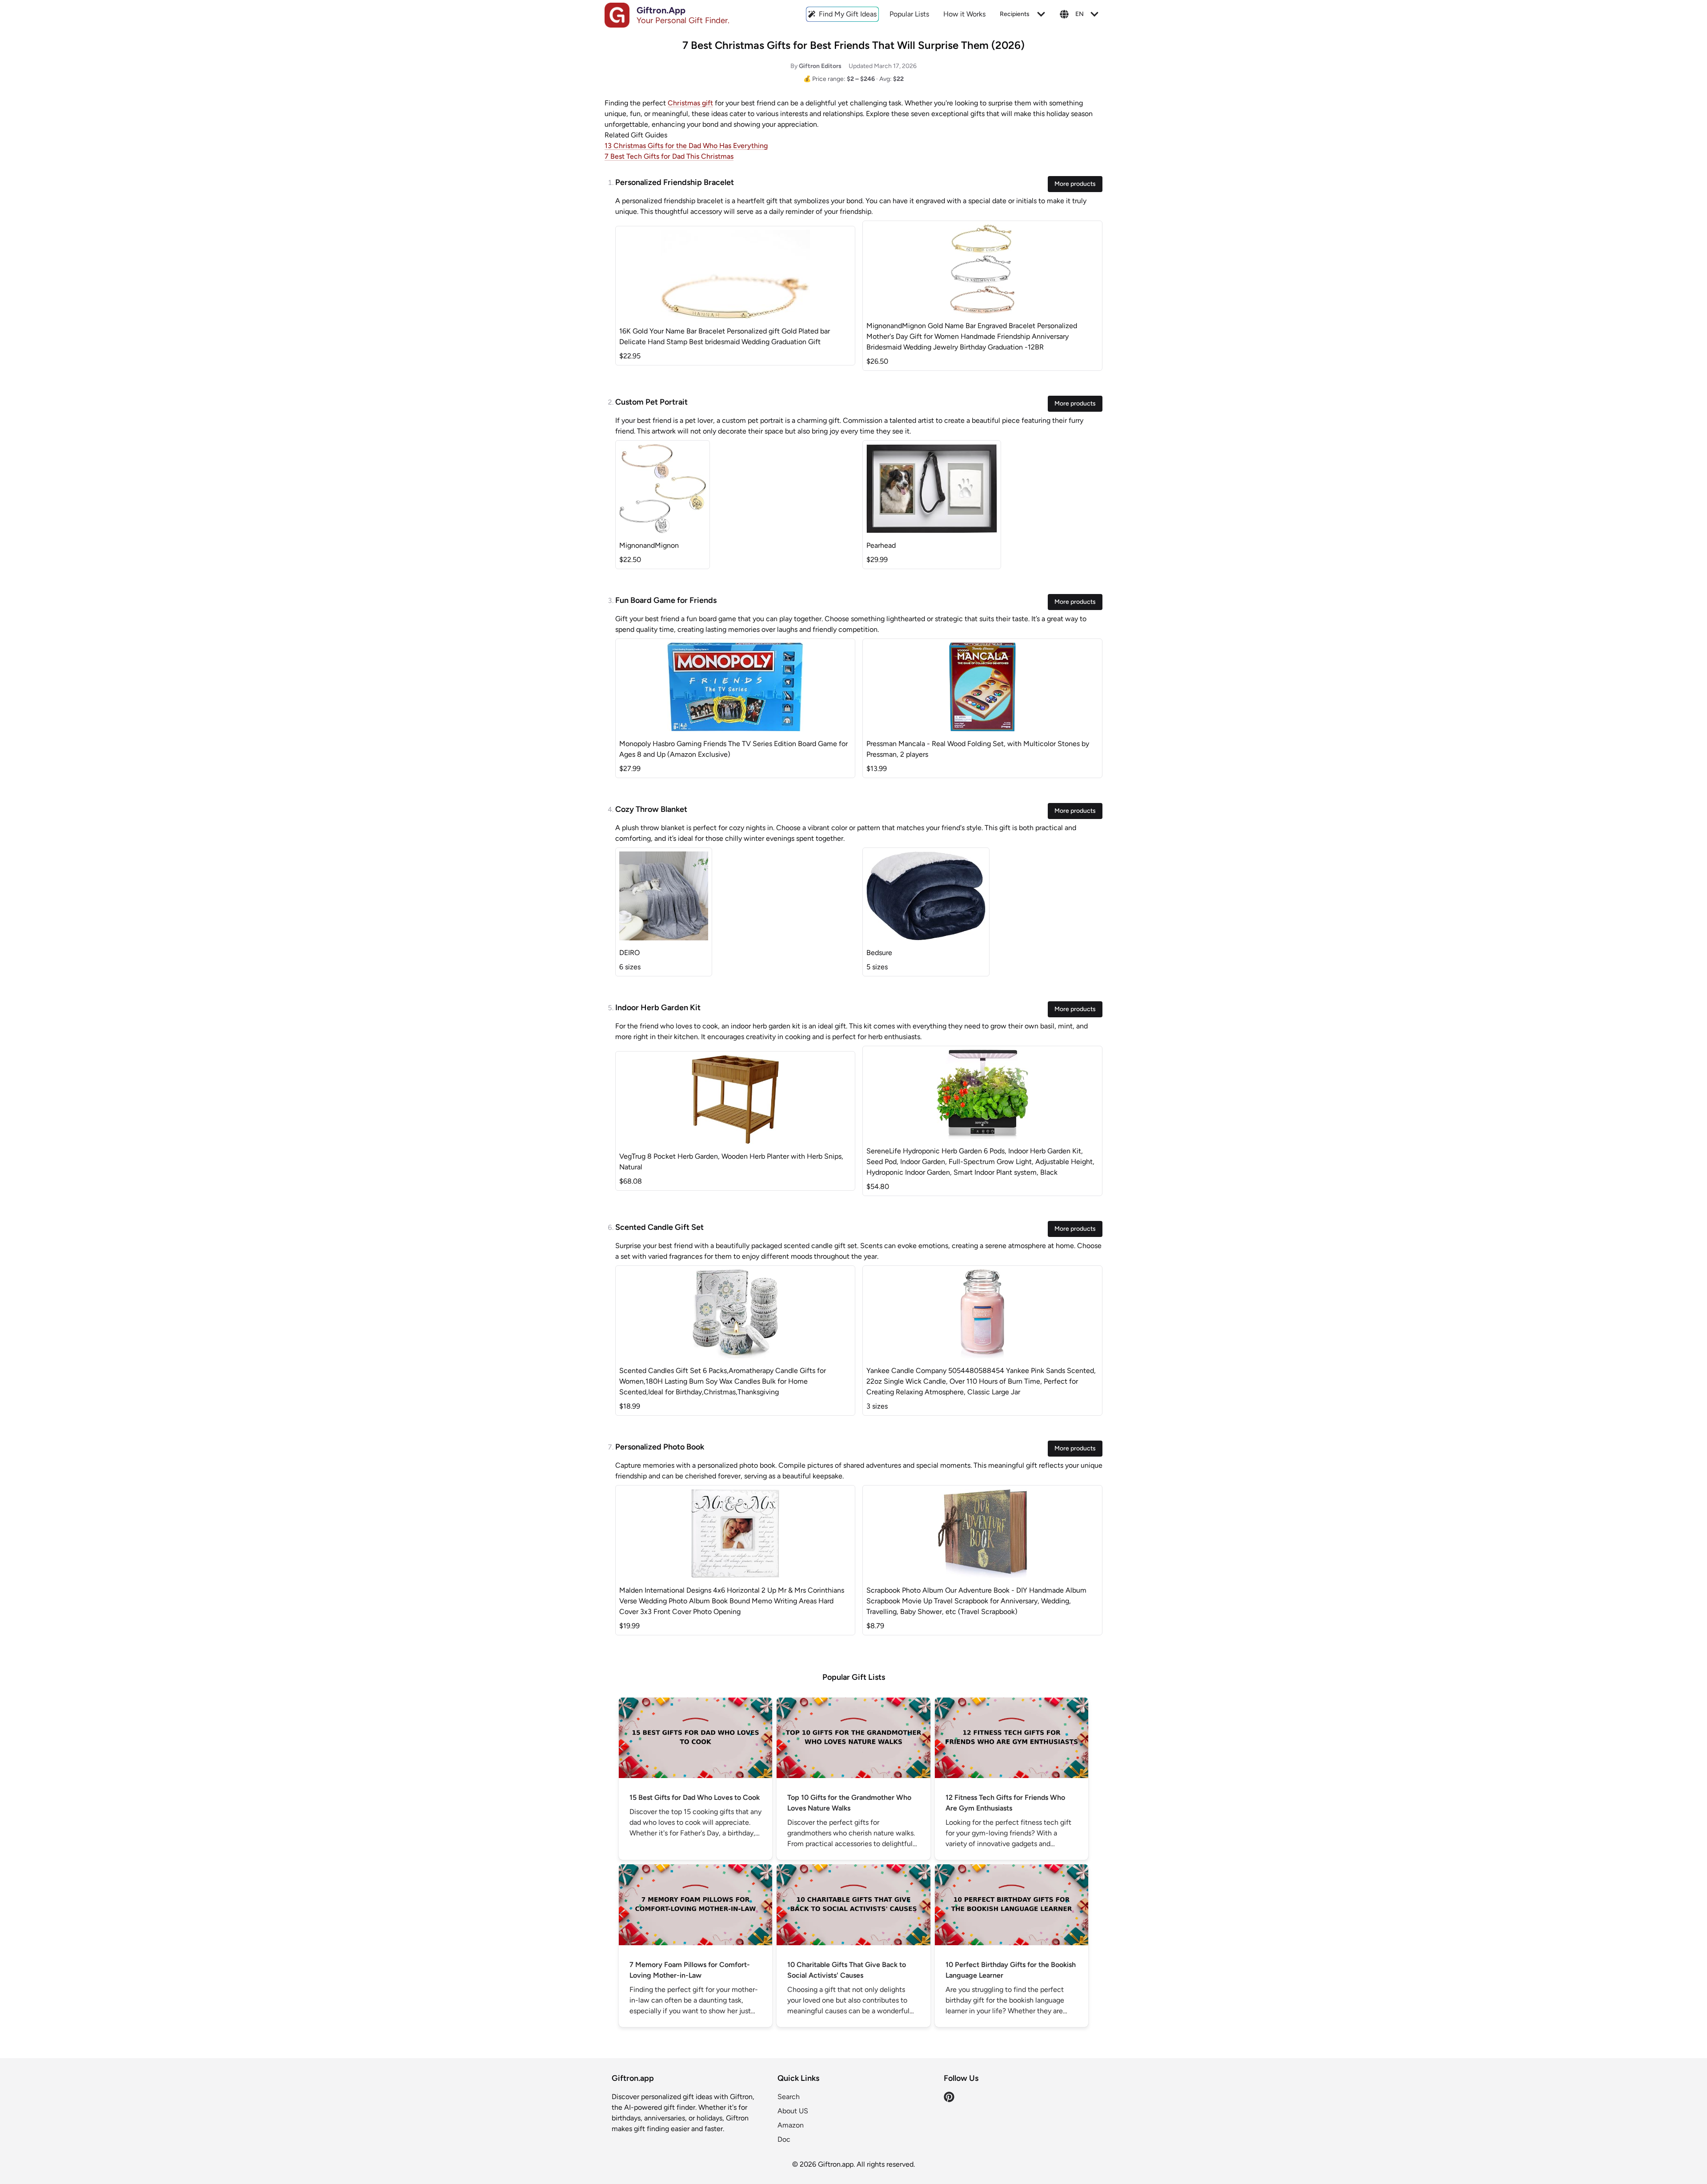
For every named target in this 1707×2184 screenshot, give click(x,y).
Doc (784, 2139)
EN (1080, 14)
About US (793, 2111)
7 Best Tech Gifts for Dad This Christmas (669, 156)
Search (789, 2097)
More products (1075, 184)
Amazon (791, 2125)
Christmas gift (690, 103)
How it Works (964, 14)
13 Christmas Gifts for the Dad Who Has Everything (686, 146)
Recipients (1015, 14)
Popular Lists (909, 14)
